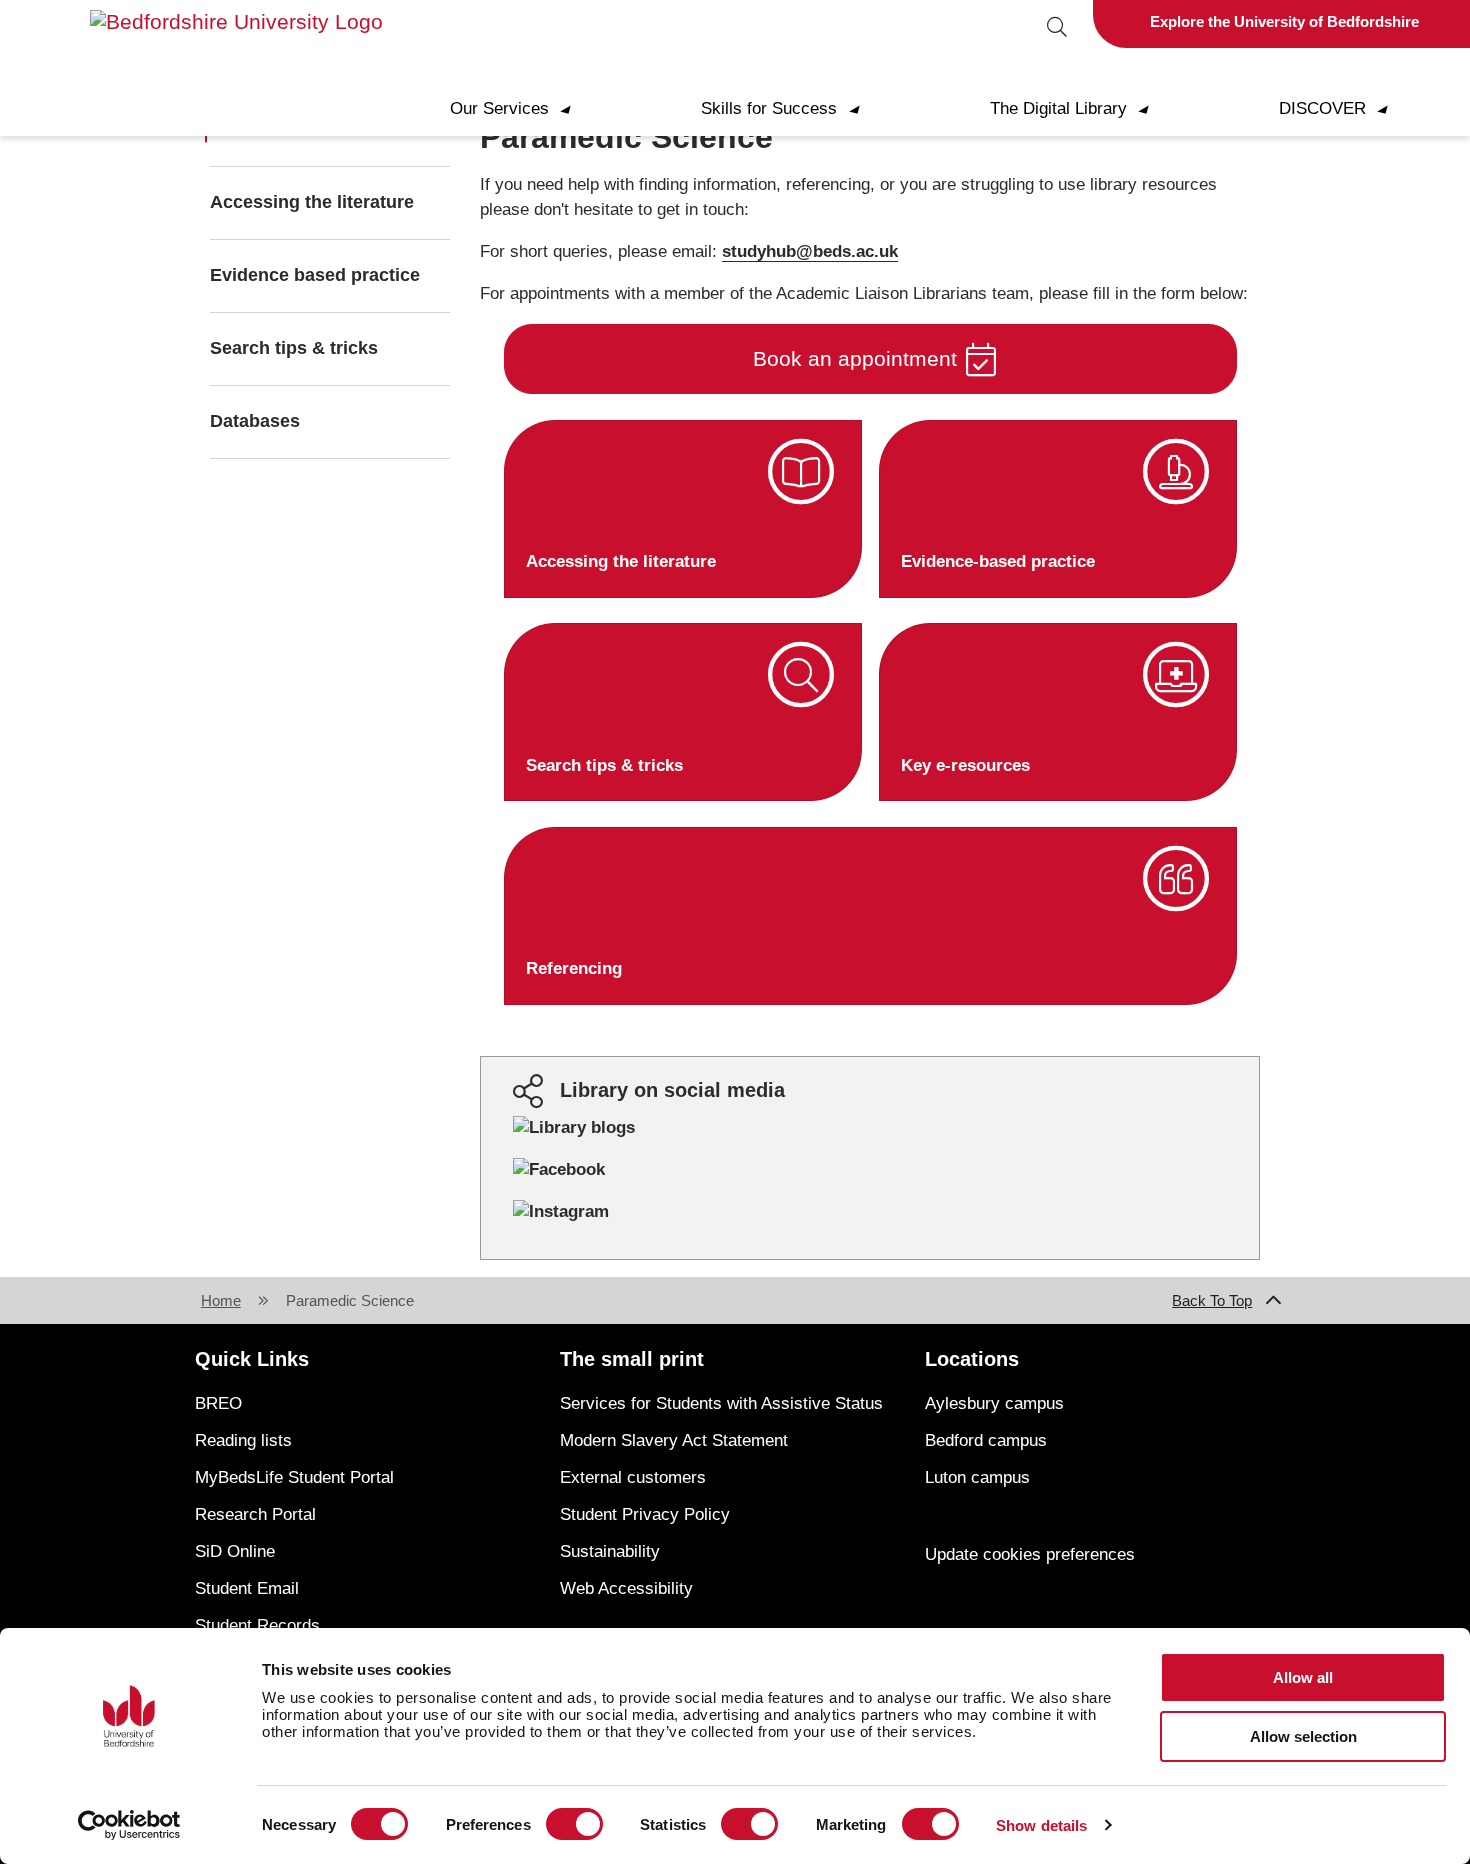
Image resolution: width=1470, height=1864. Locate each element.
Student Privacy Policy (645, 1514)
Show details (1041, 1825)
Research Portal (255, 1514)
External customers (633, 1477)
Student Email (247, 1588)
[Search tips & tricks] (801, 675)
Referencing (574, 968)
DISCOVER (1341, 108)
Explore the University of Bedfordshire (1284, 21)
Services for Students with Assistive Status (721, 1403)
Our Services (518, 108)
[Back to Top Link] (1274, 1301)
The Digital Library (1077, 108)
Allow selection (1303, 1736)
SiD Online (235, 1551)
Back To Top (1212, 1300)
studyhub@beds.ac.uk (810, 251)
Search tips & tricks (294, 348)
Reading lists (243, 1440)
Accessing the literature (312, 202)
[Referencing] (1176, 879)
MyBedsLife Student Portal (294, 1477)
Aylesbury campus (994, 1403)
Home (221, 1300)
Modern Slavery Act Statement (674, 1440)
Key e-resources (965, 765)
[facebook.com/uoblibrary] (559, 1169)
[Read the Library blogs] (574, 1127)
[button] (870, 359)
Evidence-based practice (998, 561)
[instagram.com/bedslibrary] (561, 1211)
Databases (255, 421)
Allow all (1303, 1677)
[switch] (574, 1824)
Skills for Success (788, 108)
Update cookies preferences (1030, 1554)
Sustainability (610, 1551)
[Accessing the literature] (801, 472)
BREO (218, 1403)
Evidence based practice (315, 275)
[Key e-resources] (1176, 675)
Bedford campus (986, 1440)
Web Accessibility (626, 1588)
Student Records (257, 1625)
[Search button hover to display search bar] (1056, 28)
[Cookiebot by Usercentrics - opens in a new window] (129, 1825)
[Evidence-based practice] (1176, 472)
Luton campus (977, 1477)
